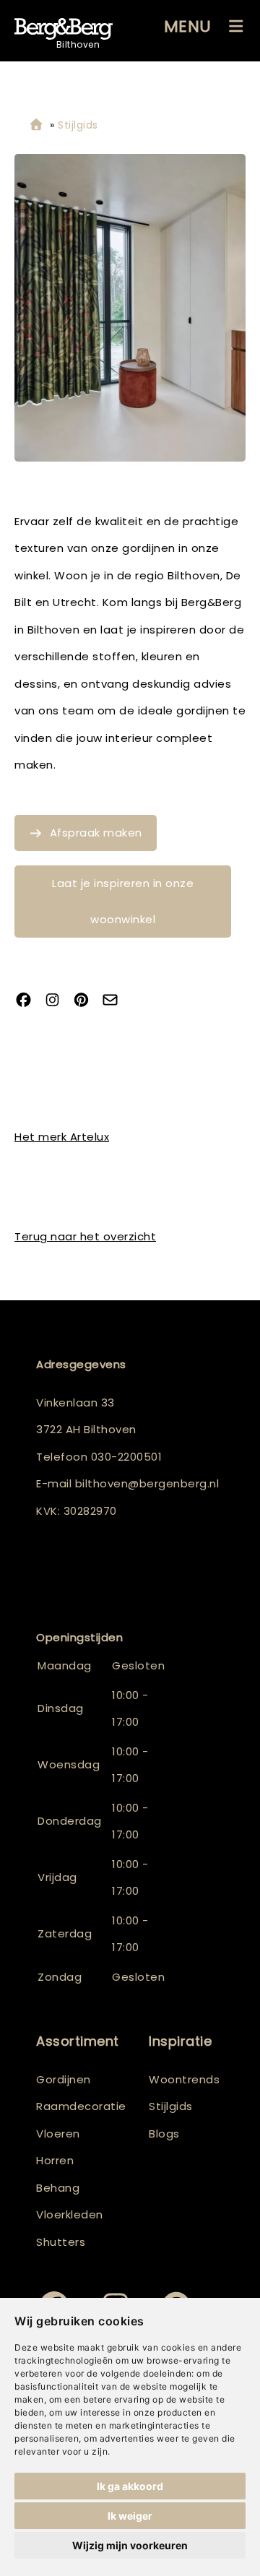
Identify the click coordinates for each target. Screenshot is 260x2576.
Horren (55, 2160)
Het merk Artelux (62, 1137)
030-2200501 (127, 1457)
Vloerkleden (70, 2214)
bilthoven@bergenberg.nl (147, 1483)
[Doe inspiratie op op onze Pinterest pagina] (87, 1002)
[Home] (36, 125)
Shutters (61, 2242)
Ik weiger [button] (130, 2516)
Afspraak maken (96, 833)
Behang (58, 2188)
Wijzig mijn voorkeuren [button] (130, 2545)
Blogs (164, 2134)
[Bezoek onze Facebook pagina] (29, 1002)
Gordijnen (64, 2079)
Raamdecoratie (81, 2106)
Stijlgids (171, 2106)
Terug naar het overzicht (85, 1236)
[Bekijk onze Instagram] (58, 1002)
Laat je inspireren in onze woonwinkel (123, 901)
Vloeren (58, 2134)
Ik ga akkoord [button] (130, 2486)
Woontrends (184, 2079)
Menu (188, 26)
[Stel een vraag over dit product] (116, 1002)
